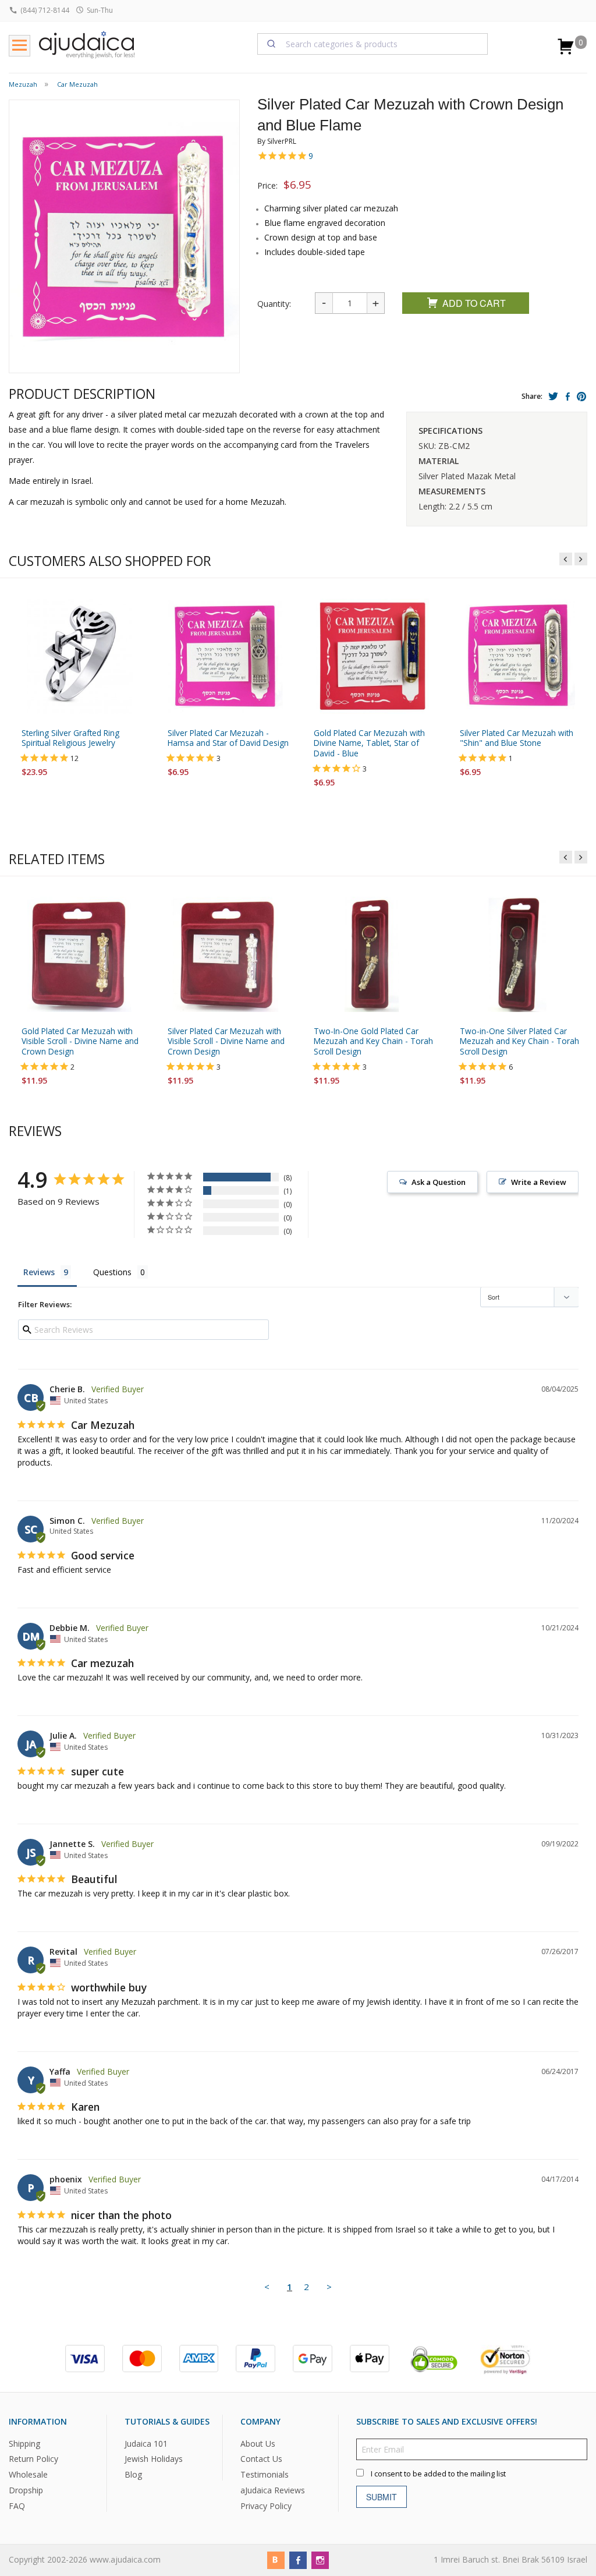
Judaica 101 (146, 2443)
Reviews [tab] (39, 1272)
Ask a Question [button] (439, 1182)
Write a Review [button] (539, 1182)
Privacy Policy (266, 2506)
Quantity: (274, 304)
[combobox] (373, 44)
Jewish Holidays (154, 2459)
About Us (258, 2443)
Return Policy (33, 2459)
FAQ (17, 2506)
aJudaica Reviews (273, 2490)
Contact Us (261, 2459)
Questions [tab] (112, 1272)
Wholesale (28, 2474)
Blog (133, 2474)
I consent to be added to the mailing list (438, 2473)
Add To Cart (474, 303)
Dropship (26, 2490)
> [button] (329, 2287)
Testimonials (265, 2474)
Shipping (24, 2443)
